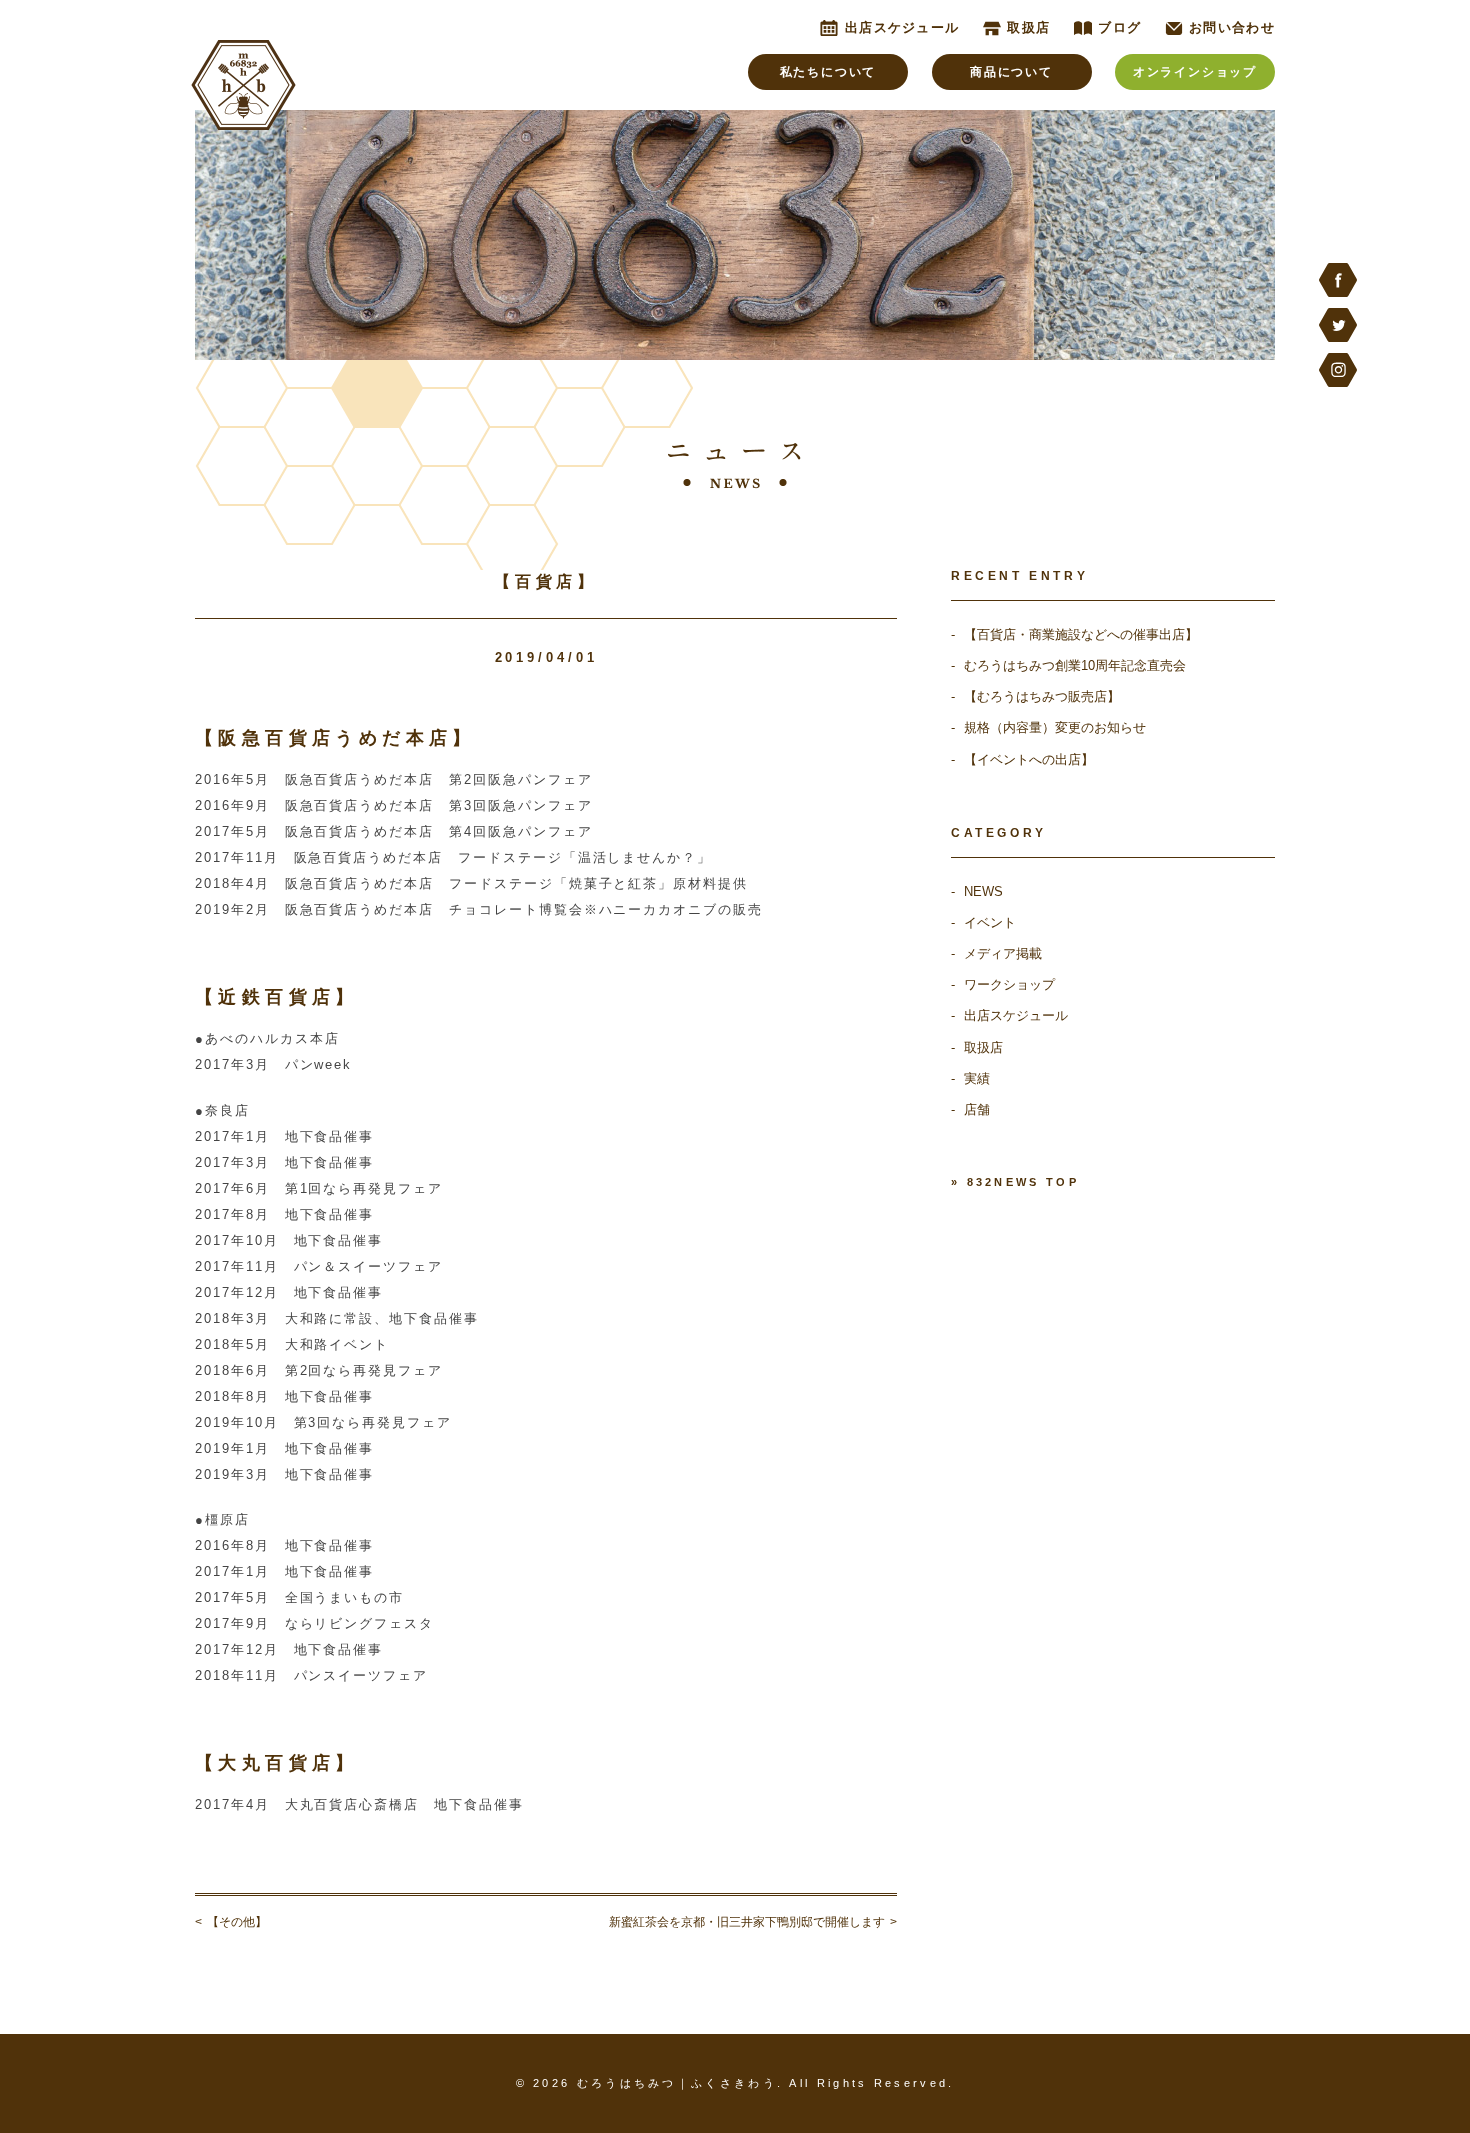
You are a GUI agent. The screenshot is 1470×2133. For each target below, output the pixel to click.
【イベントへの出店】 (1029, 759)
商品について (1011, 72)
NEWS (983, 891)
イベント (990, 922)
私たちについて (828, 72)
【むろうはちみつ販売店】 (1042, 696)
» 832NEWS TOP (1015, 1182)
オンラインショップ (1195, 72)
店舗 (977, 1109)
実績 (977, 1078)
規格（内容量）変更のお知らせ (1055, 727)
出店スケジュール (1016, 1015)
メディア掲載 (1003, 953)
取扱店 (983, 1047)
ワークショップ (1009, 984)
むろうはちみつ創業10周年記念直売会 (1075, 665)
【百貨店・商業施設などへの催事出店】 (1081, 634)
